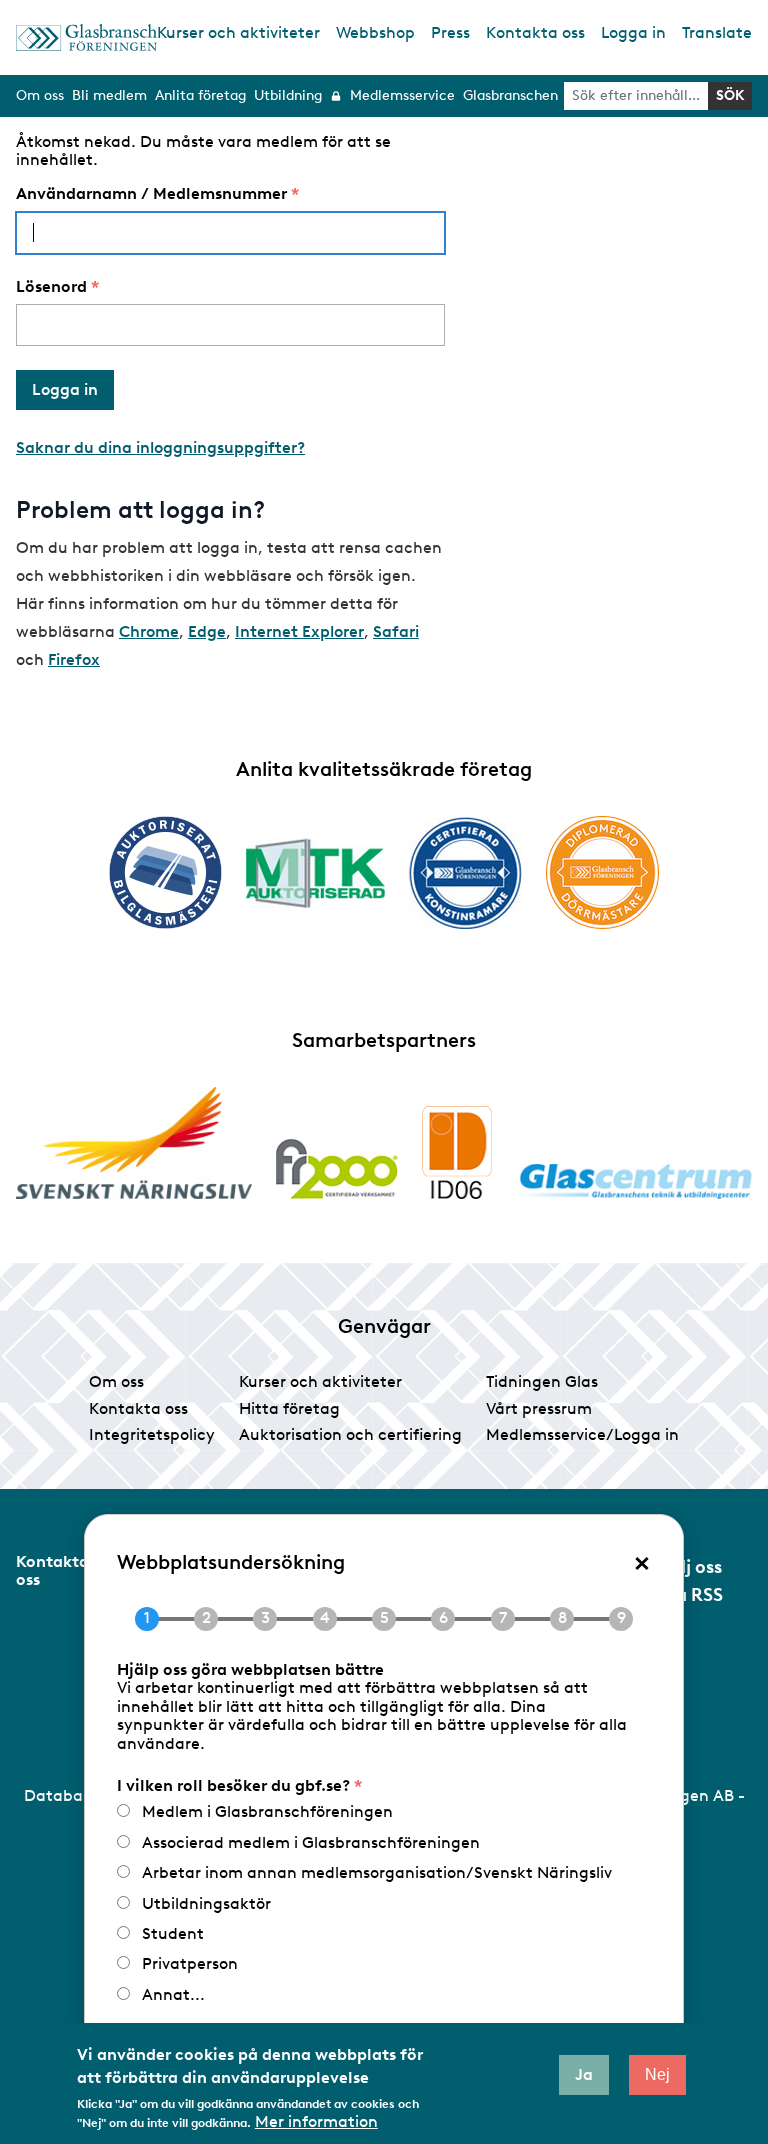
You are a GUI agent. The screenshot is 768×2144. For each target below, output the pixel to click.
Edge (207, 631)
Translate (717, 32)
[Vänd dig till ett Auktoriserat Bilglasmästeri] (165, 872)
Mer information (316, 2122)
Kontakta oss (535, 32)
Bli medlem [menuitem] (109, 95)
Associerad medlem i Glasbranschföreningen (311, 1842)
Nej (657, 2074)
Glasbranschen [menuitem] (510, 95)
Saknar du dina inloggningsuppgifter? (160, 447)
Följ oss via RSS (692, 1581)
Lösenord (51, 287)
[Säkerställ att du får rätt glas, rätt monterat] (315, 873)
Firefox (74, 659)
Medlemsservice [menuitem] (402, 95)
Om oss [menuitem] (40, 95)
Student (173, 1933)
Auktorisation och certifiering (350, 1434)
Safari (396, 631)
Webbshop (375, 32)
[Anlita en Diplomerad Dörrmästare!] (602, 872)
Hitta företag (289, 1408)
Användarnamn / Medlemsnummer (151, 194)
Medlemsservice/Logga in (582, 1434)
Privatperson (190, 1963)
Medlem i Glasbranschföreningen (267, 1811)
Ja (584, 2074)
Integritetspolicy (152, 1434)
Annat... (173, 1994)
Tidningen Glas (542, 1381)
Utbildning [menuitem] (288, 95)
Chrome (149, 631)
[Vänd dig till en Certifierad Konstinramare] (465, 873)
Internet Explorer (299, 631)
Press (450, 32)
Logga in (633, 32)
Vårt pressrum (539, 1408)
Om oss (116, 1381)
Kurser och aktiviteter (238, 32)
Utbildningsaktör (206, 1903)
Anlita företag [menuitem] (200, 95)
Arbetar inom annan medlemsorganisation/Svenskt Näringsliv (377, 1872)
